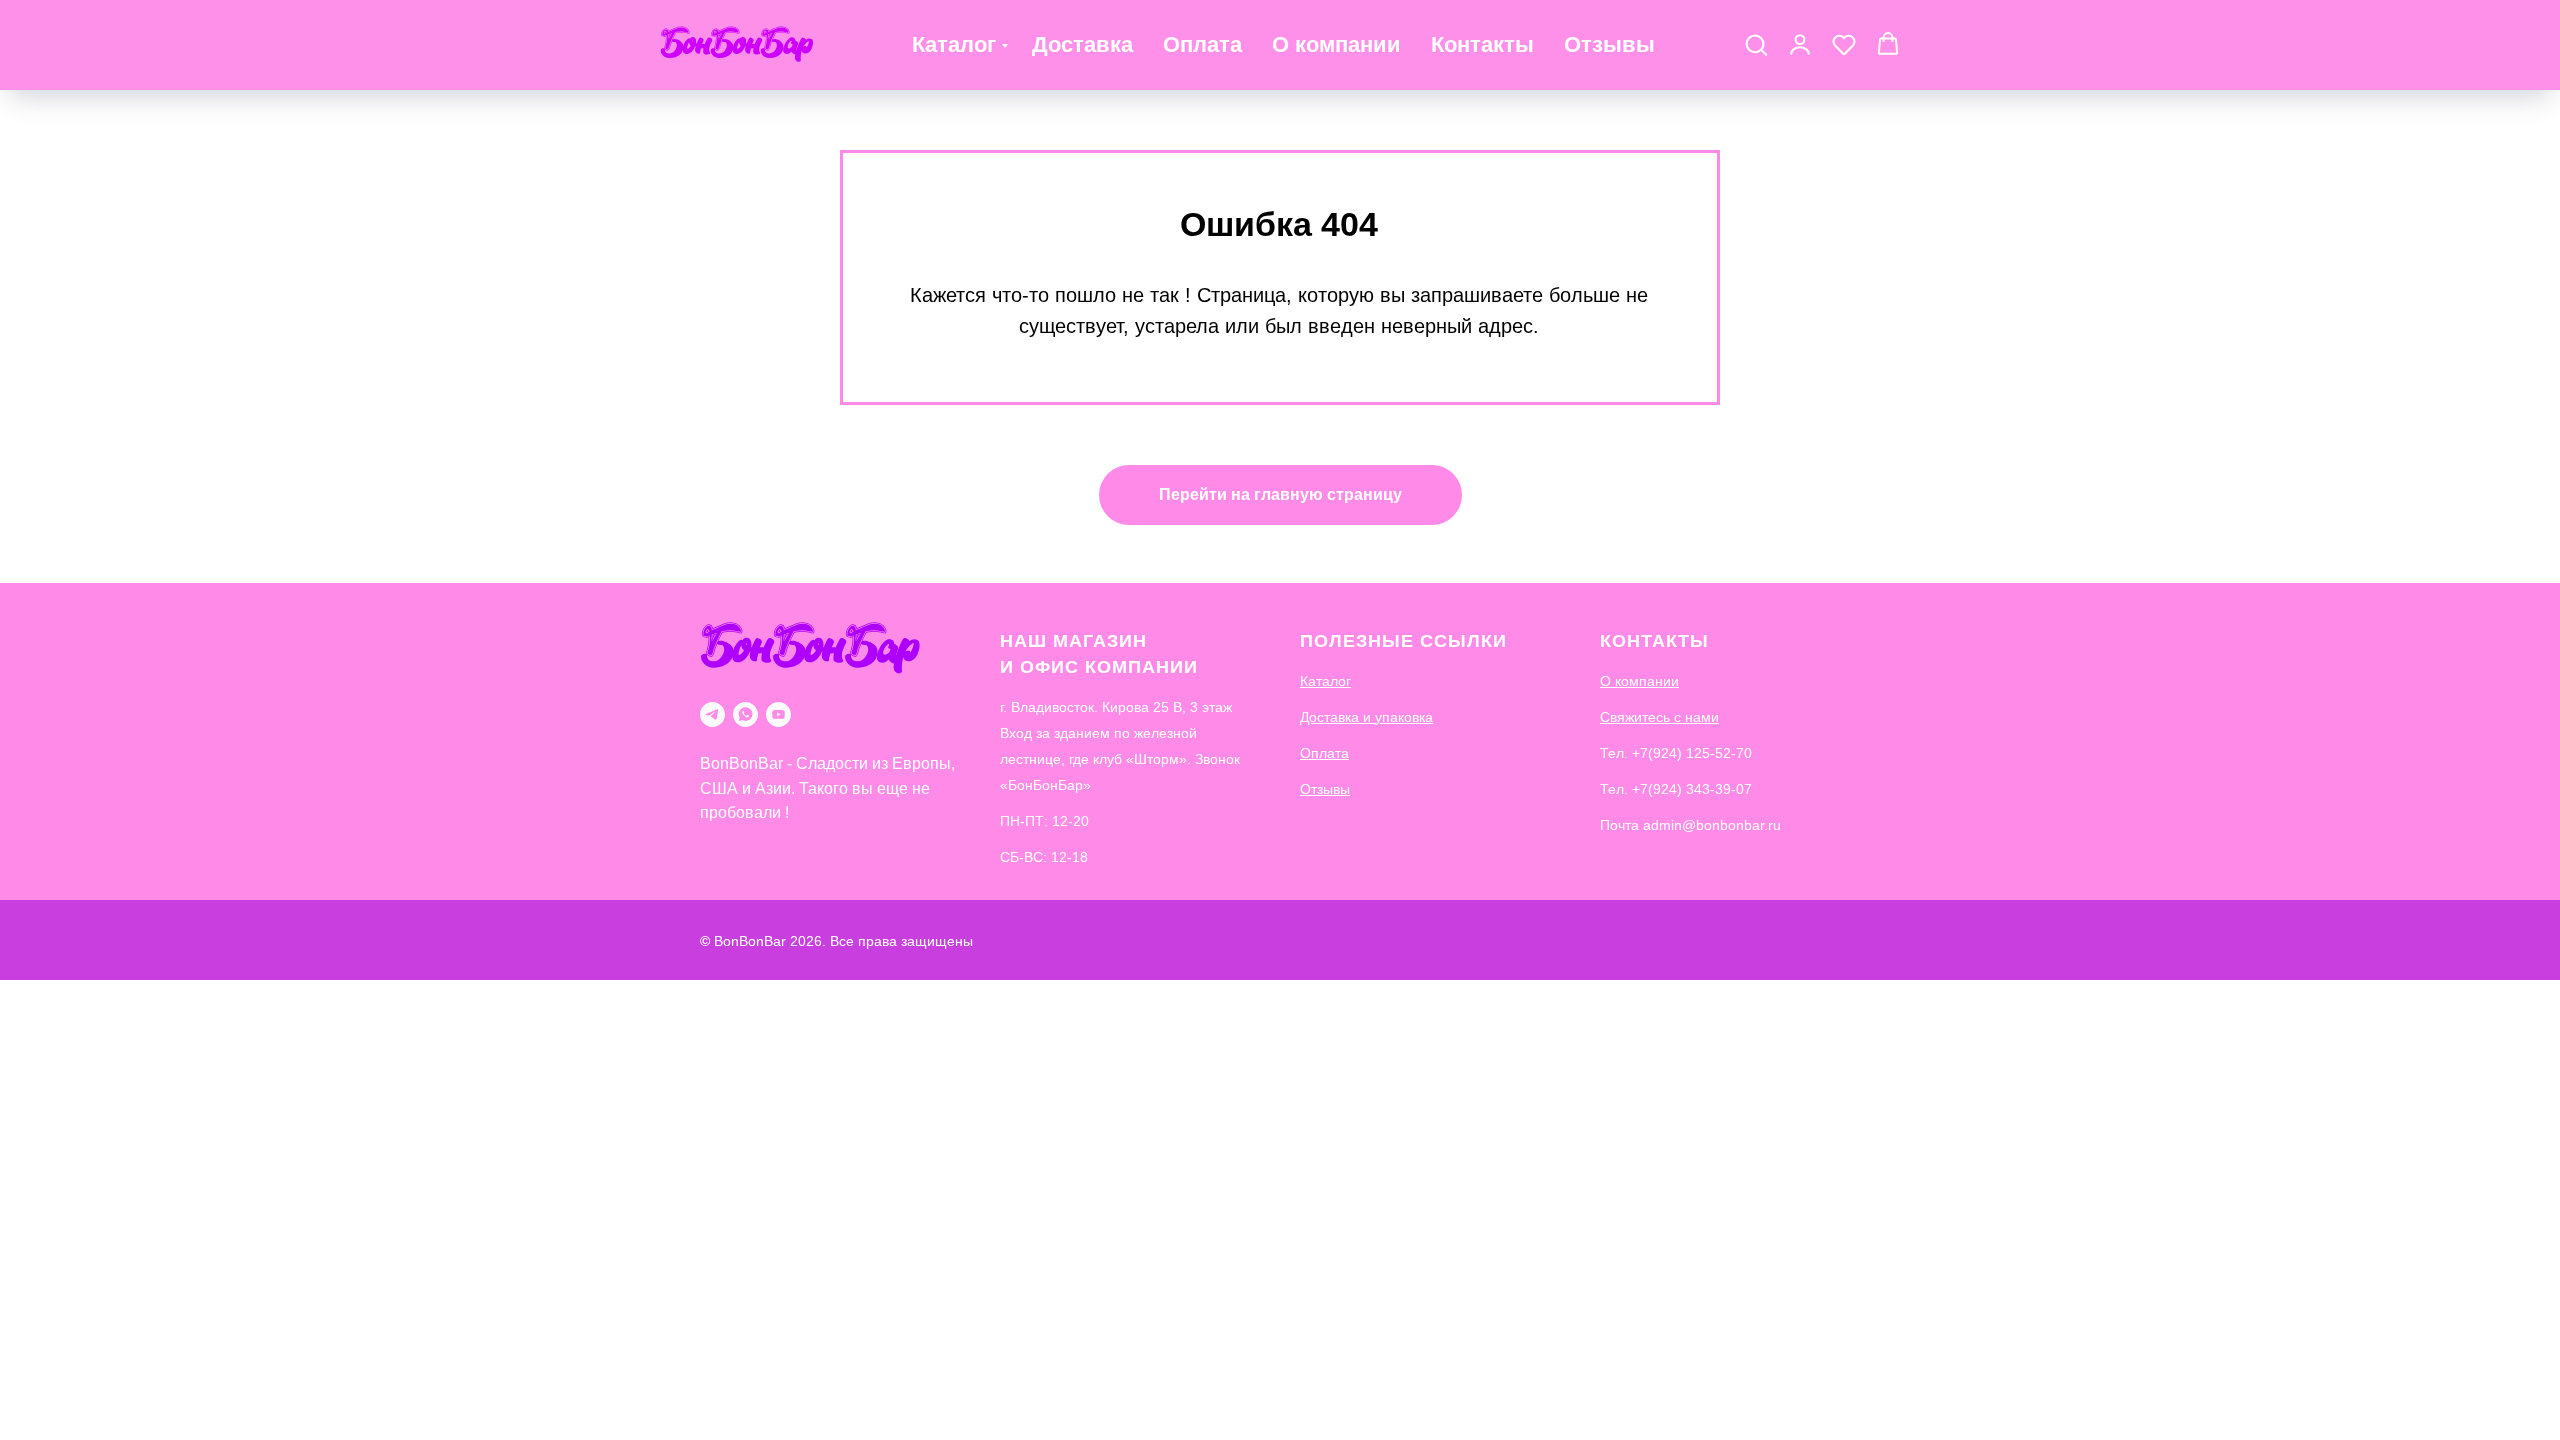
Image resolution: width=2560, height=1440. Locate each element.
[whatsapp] (745, 714)
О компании (1336, 44)
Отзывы (1609, 44)
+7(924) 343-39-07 (1692, 789)
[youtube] (778, 714)
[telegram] (712, 714)
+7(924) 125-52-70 (1692, 753)
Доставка (1082, 44)
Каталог (954, 44)
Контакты (1482, 44)
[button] (1756, 44)
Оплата (1202, 44)
